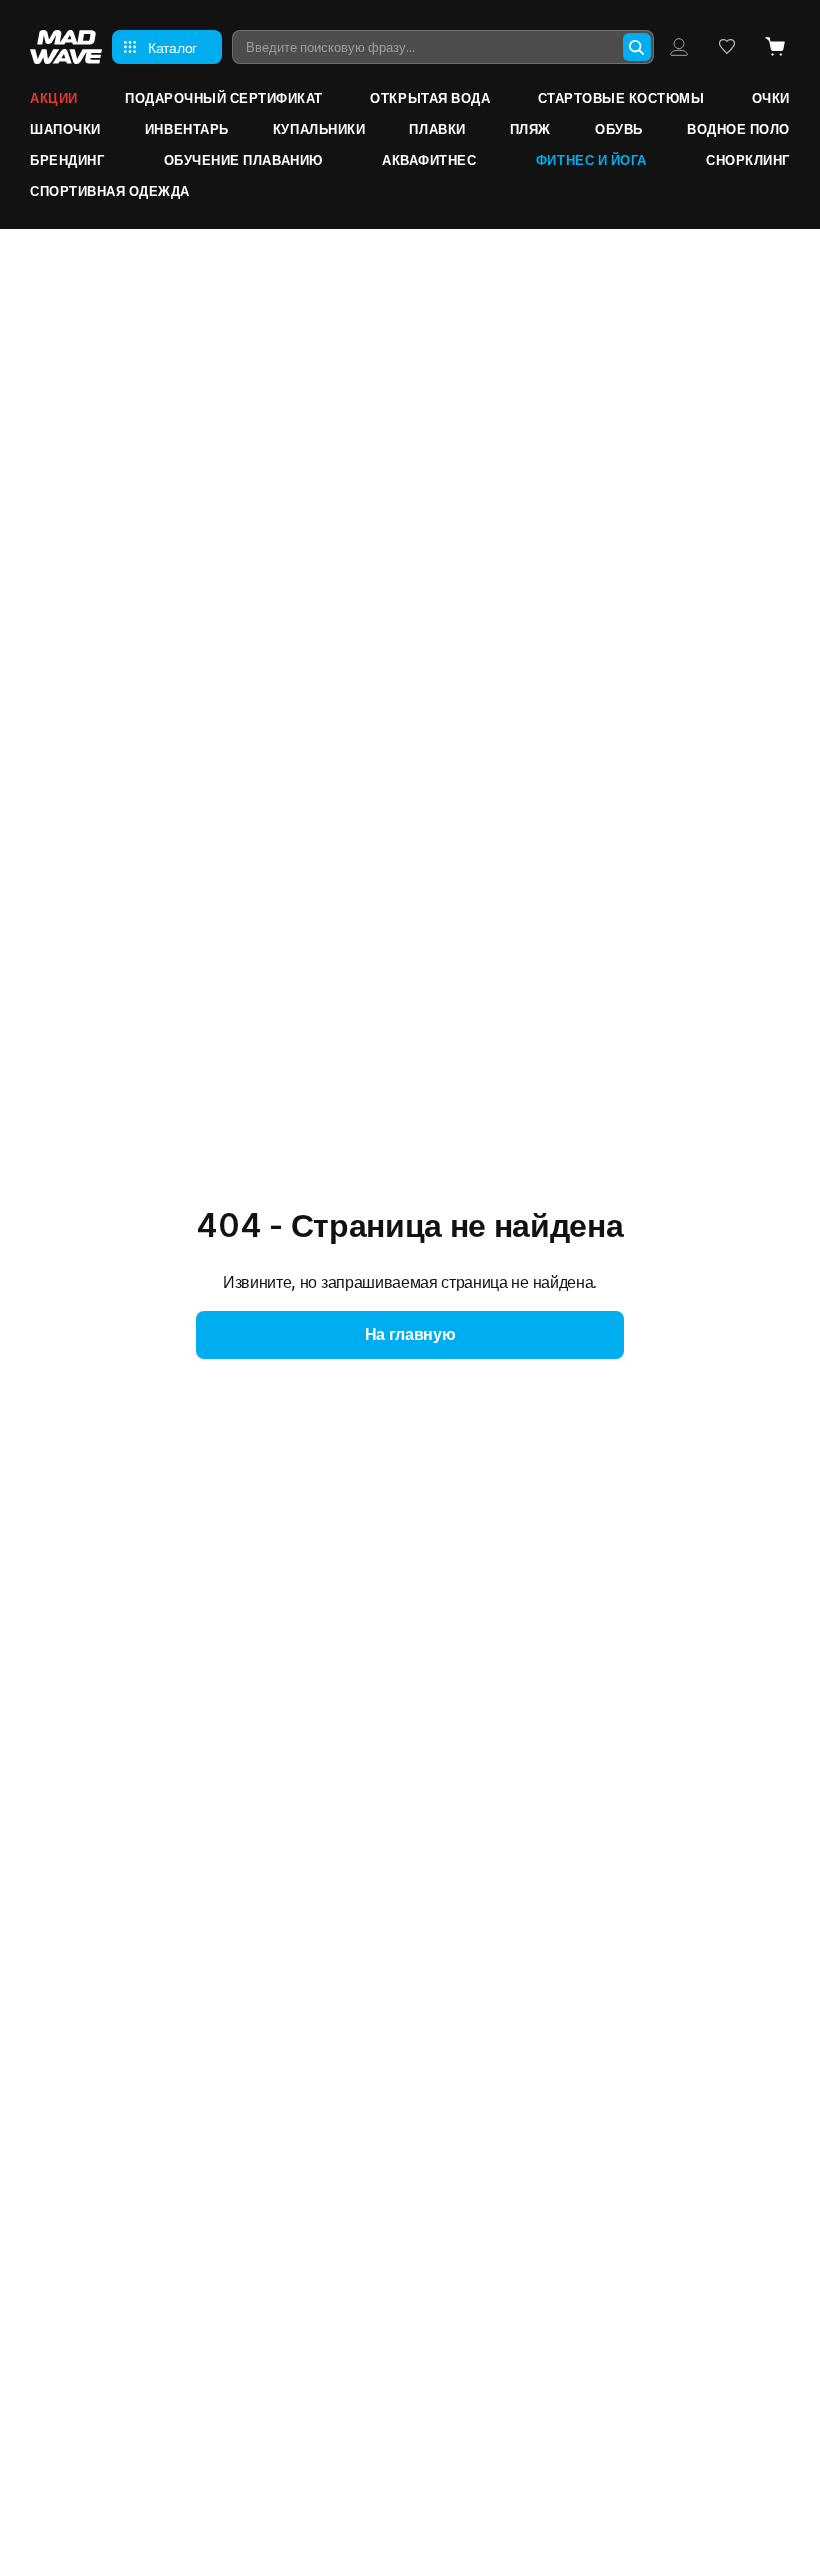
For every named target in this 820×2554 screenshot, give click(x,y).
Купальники (319, 129)
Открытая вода (430, 98)
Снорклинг (748, 160)
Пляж (530, 129)
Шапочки (65, 129)
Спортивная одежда (110, 191)
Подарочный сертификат (224, 98)
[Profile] (679, 47)
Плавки (437, 129)
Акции (54, 98)
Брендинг (67, 160)
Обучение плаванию (243, 160)
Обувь (619, 129)
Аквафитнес (429, 160)
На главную (410, 1334)
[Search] (637, 47)
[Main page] (66, 47)
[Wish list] (727, 47)
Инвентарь (187, 129)
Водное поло (738, 129)
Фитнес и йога (591, 160)
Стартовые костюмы (621, 98)
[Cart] (775, 47)
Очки (771, 98)
